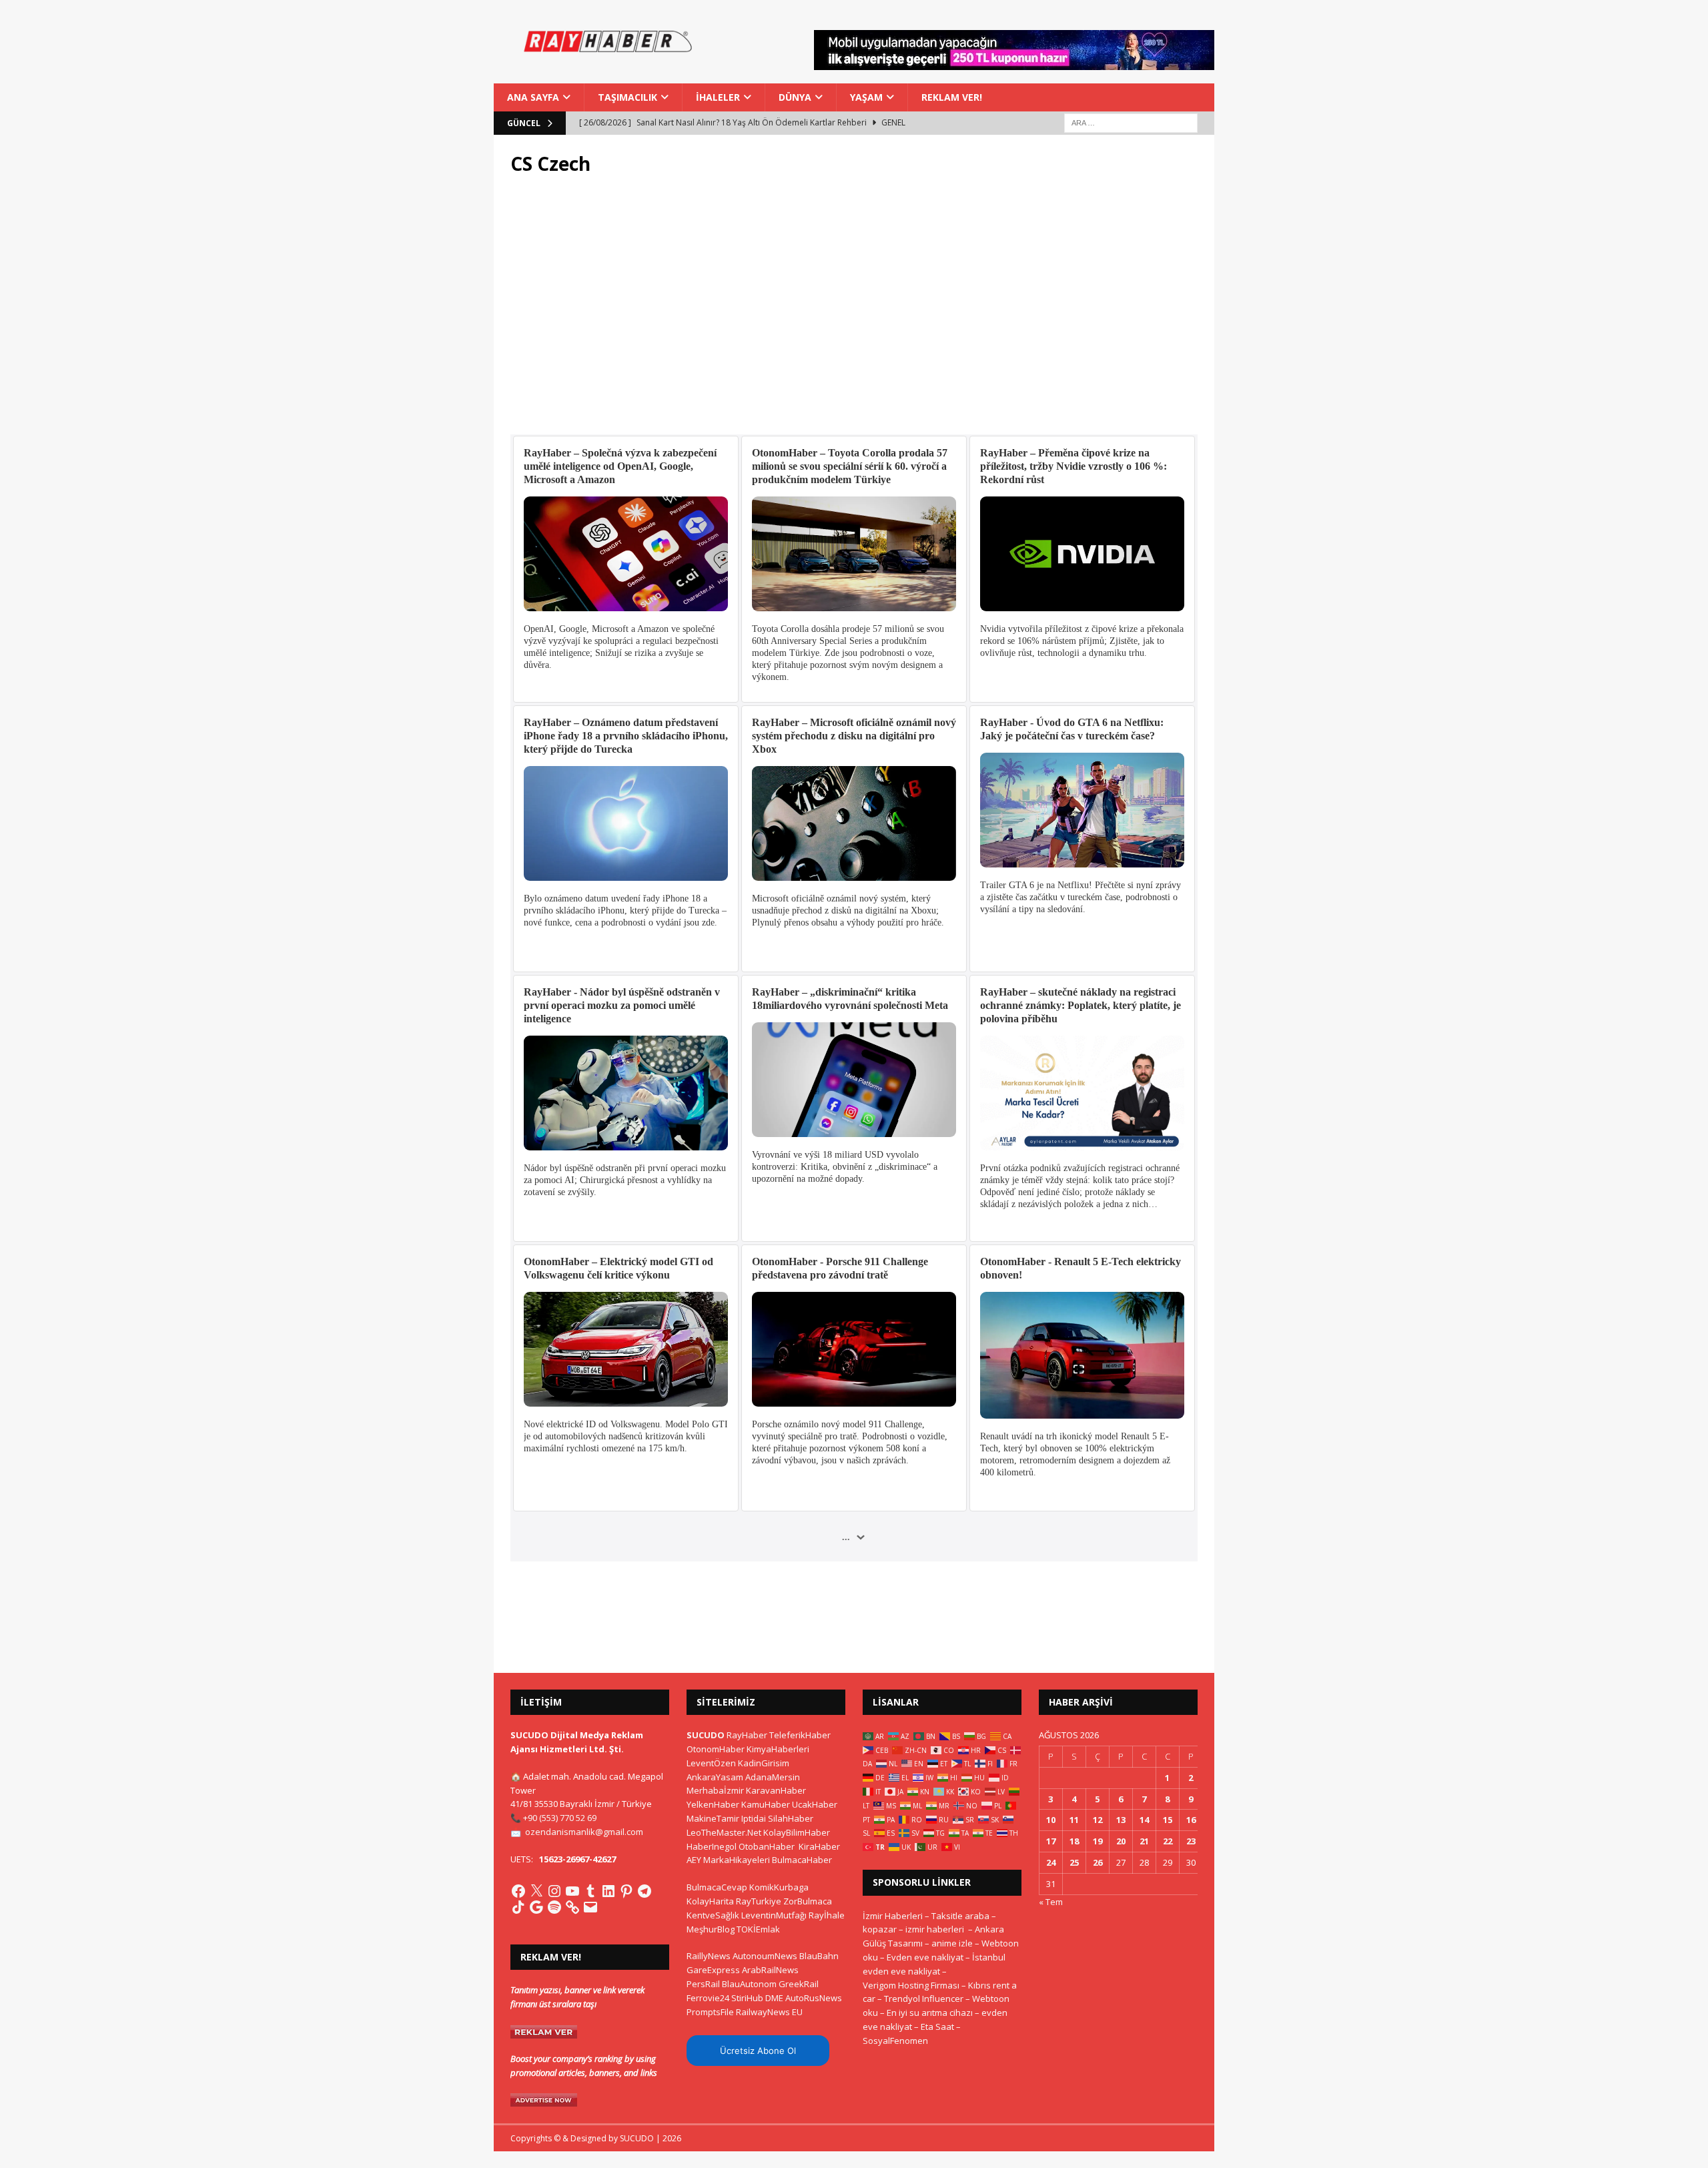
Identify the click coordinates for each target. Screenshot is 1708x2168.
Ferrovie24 (708, 1998)
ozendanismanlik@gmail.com (584, 1832)
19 (1098, 1841)
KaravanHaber (776, 1790)
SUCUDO (706, 1735)
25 (1074, 1862)
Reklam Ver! (952, 97)
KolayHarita (710, 1901)
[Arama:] (1131, 122)
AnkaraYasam (715, 1777)
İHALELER (718, 97)
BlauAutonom (749, 1984)
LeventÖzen (711, 1763)
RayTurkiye (759, 1901)
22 (1168, 1841)
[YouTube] (572, 1891)
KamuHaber (766, 1804)
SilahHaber (791, 1818)
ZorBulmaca (808, 1901)
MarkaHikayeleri (737, 1860)
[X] (536, 1891)
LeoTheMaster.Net (724, 1832)
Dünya (795, 97)
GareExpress (713, 1970)
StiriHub (747, 1998)
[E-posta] (590, 1907)
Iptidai (754, 1818)
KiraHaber (819, 1846)
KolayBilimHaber (797, 1832)
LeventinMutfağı (774, 1915)
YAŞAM (866, 97)
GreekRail (799, 1984)
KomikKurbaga (779, 1887)
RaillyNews (709, 1956)
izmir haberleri (935, 1929)
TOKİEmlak (758, 1929)
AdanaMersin (773, 1777)
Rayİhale (827, 1915)
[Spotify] (554, 1907)
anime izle (952, 1943)
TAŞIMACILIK (627, 97)
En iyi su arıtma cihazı (930, 2013)
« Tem (1051, 1902)
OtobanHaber (767, 1846)
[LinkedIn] (608, 1891)
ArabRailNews (770, 1970)
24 (1051, 1862)
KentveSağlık (713, 1915)
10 (1051, 1820)
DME (774, 1998)
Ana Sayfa (533, 97)
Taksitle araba (960, 1916)
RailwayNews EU (769, 2012)
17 (1051, 1841)
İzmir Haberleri (893, 1916)
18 (1074, 1841)
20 (1121, 1841)
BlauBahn (819, 1956)
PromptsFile (710, 2012)
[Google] (536, 1907)
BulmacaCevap (717, 1887)
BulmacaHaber (802, 1860)
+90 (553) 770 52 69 (560, 1818)
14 (1144, 1820)
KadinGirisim (764, 1763)
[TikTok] (518, 1907)
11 (1074, 1820)
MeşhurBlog (711, 1929)
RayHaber (747, 1735)
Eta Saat (937, 2027)
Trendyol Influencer (924, 1999)
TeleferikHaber (800, 1735)
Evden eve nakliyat (925, 1957)
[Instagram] (554, 1891)
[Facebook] (518, 1891)
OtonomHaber (716, 1749)
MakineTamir (713, 1818)
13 (1121, 1820)
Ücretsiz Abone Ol (758, 2051)
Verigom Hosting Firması (911, 1985)
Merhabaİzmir (715, 1790)
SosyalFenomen (895, 2041)
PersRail (703, 1984)
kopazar (880, 1929)
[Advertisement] (854, 313)
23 (1191, 1841)
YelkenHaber (713, 1804)
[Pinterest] (626, 1891)
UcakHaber (815, 1804)
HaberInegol (712, 1846)
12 (1098, 1820)
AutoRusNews (814, 1998)
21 (1144, 1841)
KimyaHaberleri (778, 1749)
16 (1191, 1820)
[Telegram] (645, 1891)
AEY (694, 1860)
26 (1098, 1862)
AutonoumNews (765, 1956)
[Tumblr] (590, 1891)
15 (1168, 1820)
